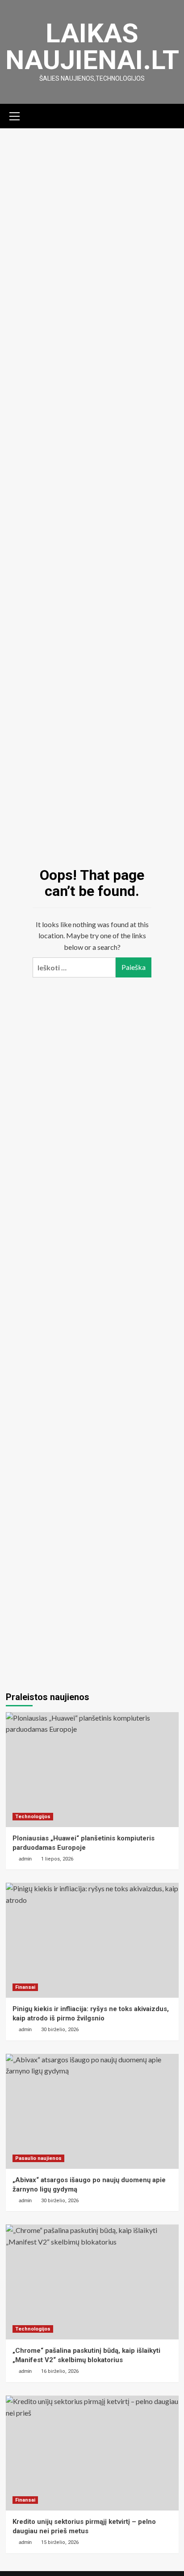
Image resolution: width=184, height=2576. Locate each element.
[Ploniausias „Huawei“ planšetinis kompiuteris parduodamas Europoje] (92, 1770)
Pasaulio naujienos (38, 2158)
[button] (15, 115)
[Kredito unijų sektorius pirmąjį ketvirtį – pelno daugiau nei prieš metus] (92, 2453)
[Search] (169, 115)
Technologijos (33, 1817)
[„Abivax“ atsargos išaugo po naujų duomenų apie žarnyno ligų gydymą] (92, 2111)
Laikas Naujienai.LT (92, 47)
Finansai (25, 1987)
